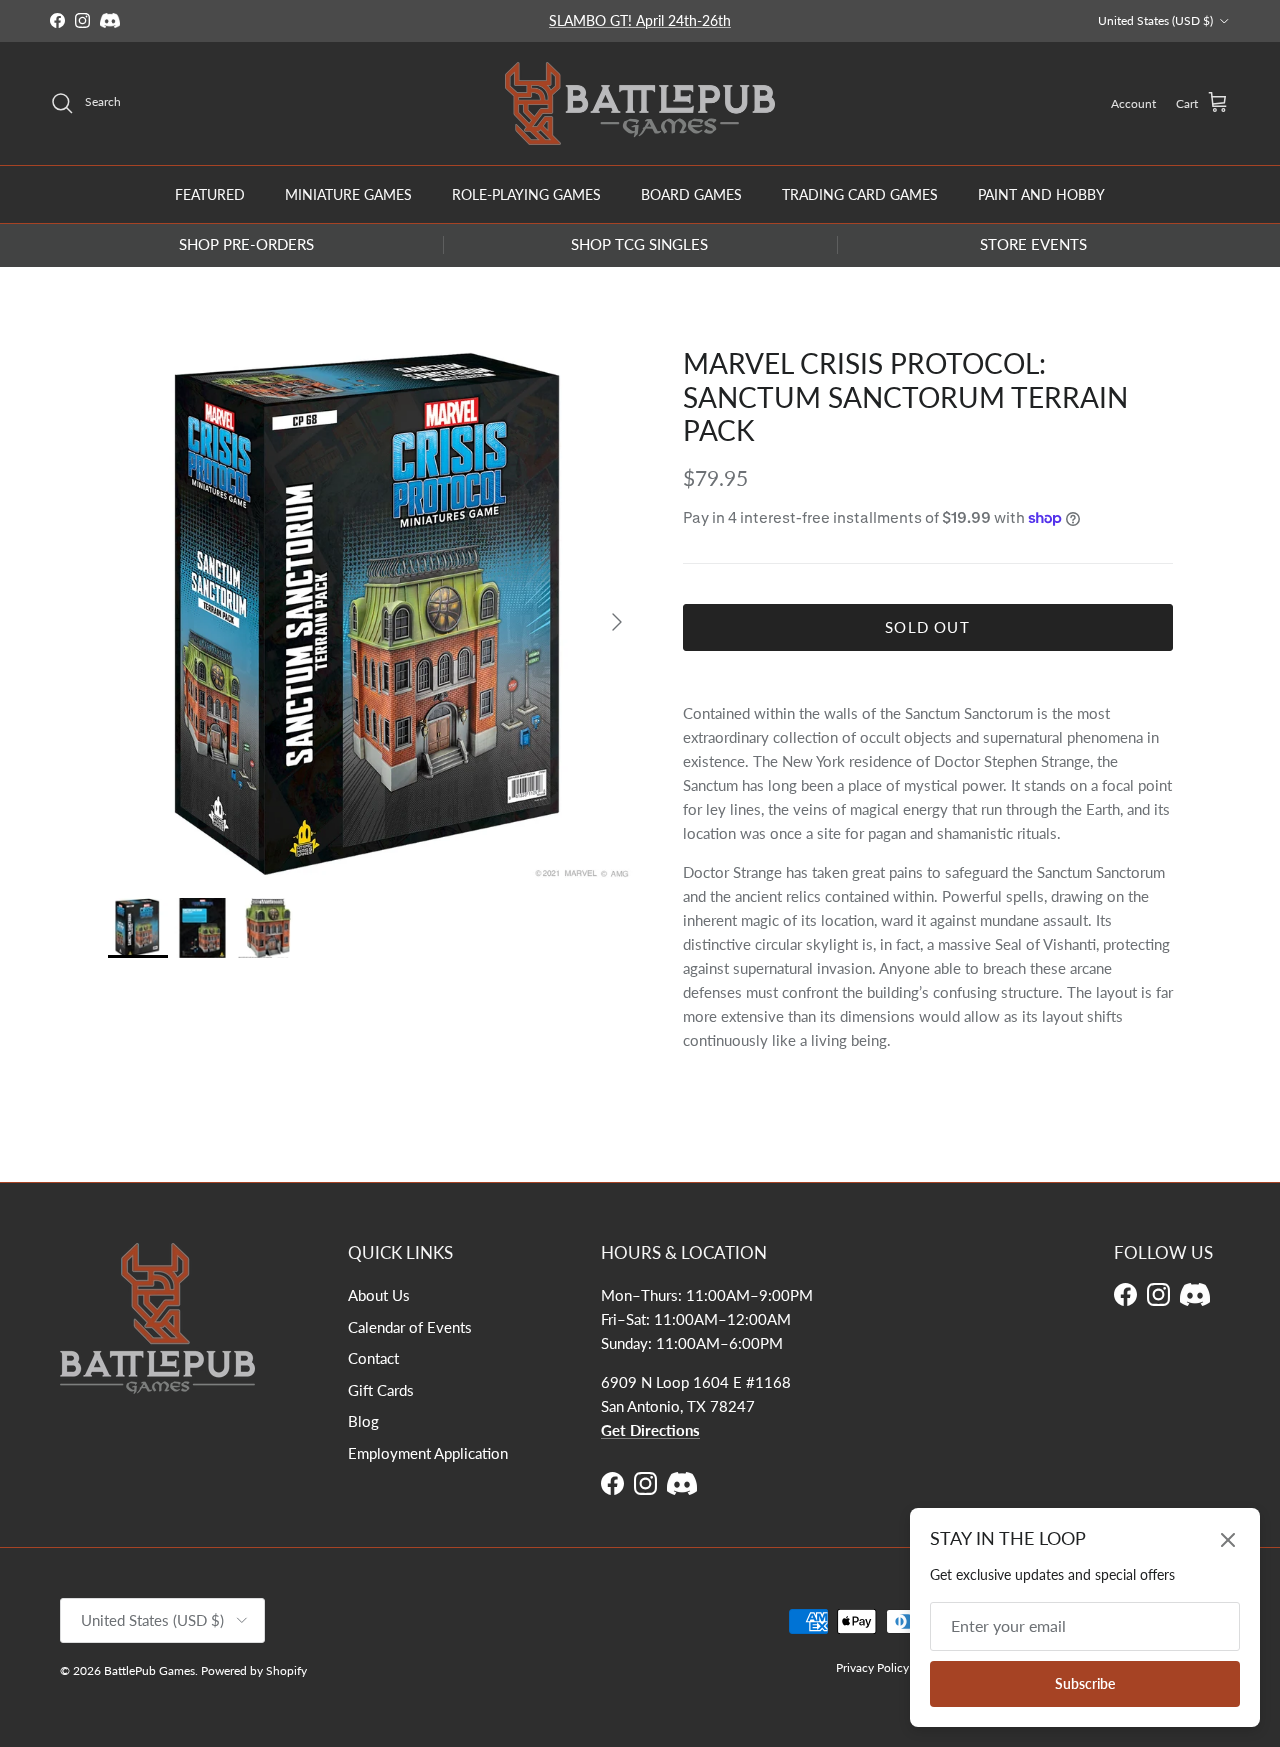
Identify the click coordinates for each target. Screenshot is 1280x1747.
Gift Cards (381, 1390)
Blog (363, 1421)
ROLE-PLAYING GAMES (526, 193)
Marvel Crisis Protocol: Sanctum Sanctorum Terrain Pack (905, 396)
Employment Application (428, 1453)
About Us (379, 1295)
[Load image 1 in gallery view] (373, 612)
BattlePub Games (149, 1670)
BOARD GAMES (691, 193)
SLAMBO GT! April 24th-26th (640, 20)
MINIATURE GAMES (348, 193)
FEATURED (210, 193)
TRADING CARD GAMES (860, 193)
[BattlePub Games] (640, 103)
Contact (373, 1358)
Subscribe (1085, 1683)
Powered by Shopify (254, 1670)
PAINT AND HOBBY (1041, 193)
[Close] (1228, 1540)
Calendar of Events (410, 1327)
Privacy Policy (872, 1667)
